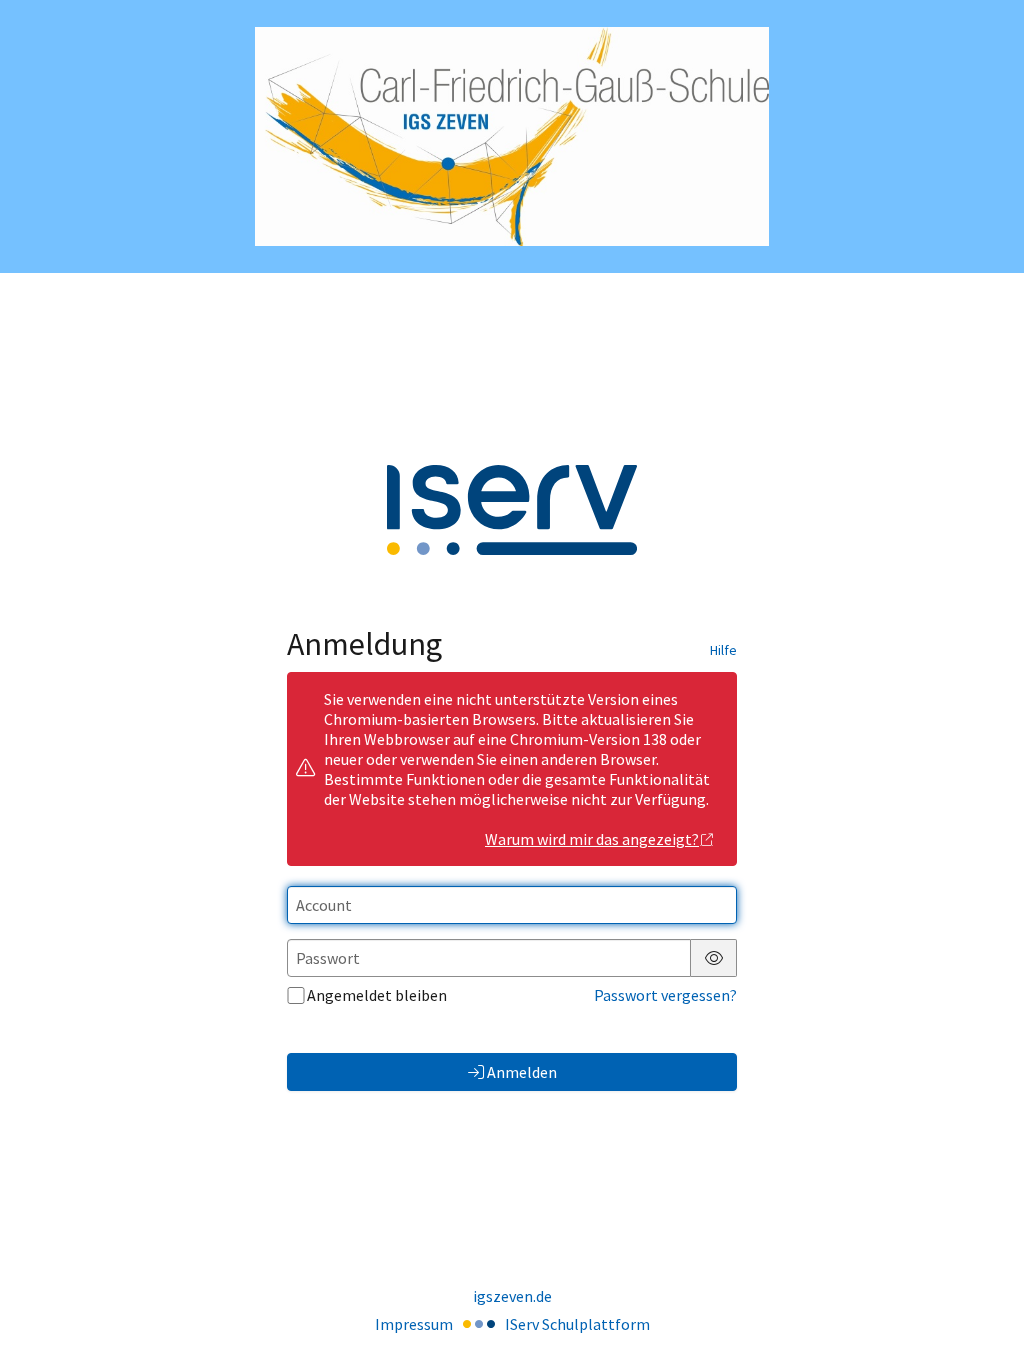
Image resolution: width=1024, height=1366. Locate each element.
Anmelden (522, 1072)
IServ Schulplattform (577, 1324)
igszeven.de (512, 1296)
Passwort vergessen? (665, 995)
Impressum (414, 1324)
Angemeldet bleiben (377, 995)
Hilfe (723, 650)
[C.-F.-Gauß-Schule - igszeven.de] (512, 136)
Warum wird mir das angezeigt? (592, 839)
